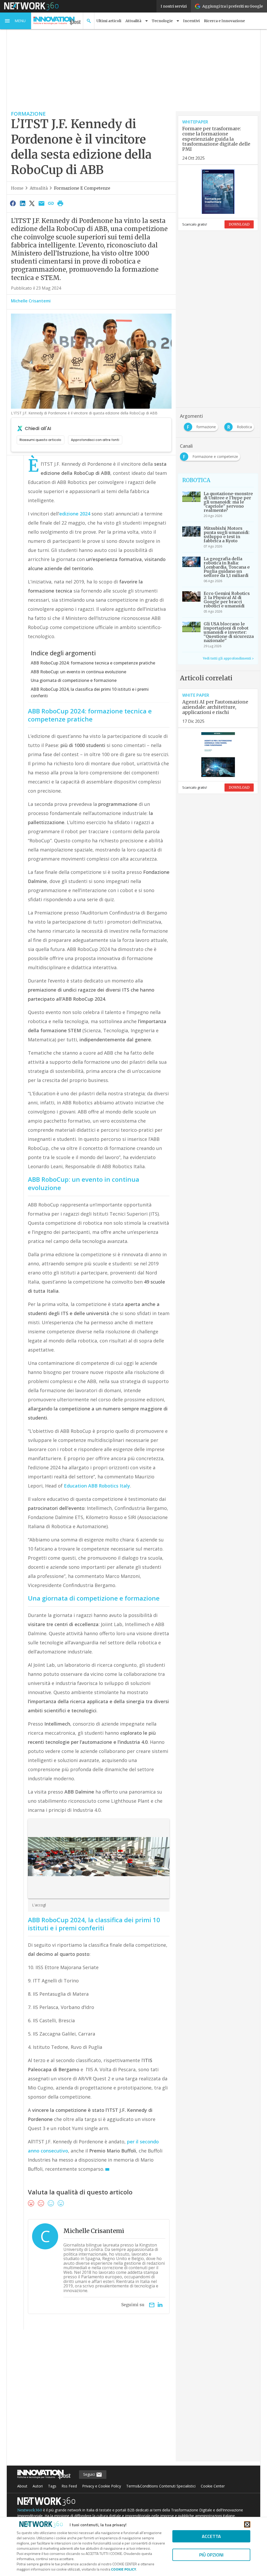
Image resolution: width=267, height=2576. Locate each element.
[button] (16, 21)
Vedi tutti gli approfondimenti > (228, 658)
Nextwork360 (30, 2510)
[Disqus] (91, 2399)
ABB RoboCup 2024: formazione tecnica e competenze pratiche (93, 663)
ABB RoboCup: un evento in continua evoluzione (78, 672)
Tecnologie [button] (162, 21)
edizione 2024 (75, 514)
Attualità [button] (133, 21)
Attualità (39, 188)
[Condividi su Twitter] (32, 203)
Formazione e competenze (82, 188)
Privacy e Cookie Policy (102, 2486)
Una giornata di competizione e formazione (74, 680)
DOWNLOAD (239, 224)
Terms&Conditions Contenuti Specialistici (161, 2486)
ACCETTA (211, 2536)
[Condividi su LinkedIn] (22, 203)
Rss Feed (69, 2486)
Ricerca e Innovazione (224, 21)
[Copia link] (51, 203)
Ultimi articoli (109, 21)
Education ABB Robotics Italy (97, 1486)
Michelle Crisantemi (31, 301)
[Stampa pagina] (60, 203)
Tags (52, 2486)
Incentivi (191, 21)
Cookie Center (213, 2486)
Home (17, 188)
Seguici (90, 2474)
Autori (38, 2486)
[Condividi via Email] (41, 203)
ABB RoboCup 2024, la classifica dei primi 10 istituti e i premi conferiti (90, 693)
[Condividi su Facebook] (13, 203)
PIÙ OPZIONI (211, 2555)
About (22, 2486)
